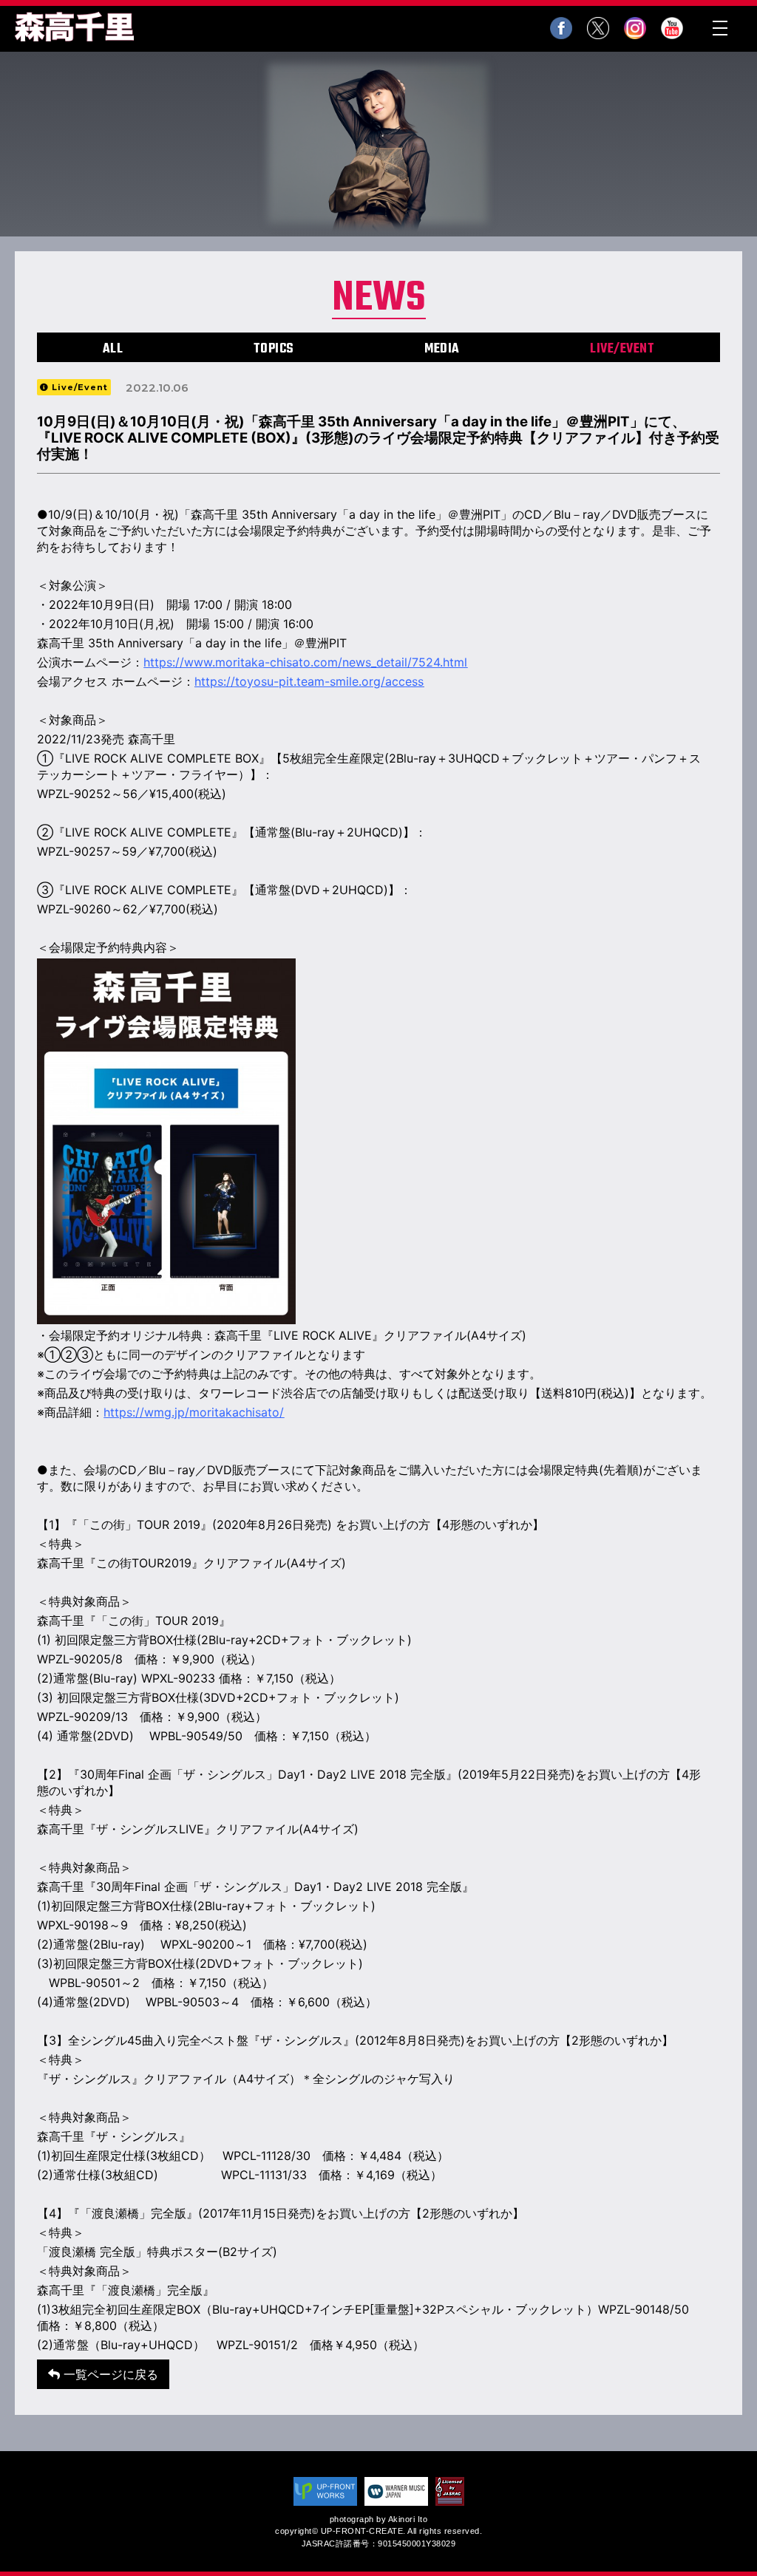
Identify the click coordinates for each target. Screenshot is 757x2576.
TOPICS (274, 349)
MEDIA (442, 349)
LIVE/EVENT (622, 349)
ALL (113, 349)
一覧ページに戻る (109, 2374)
